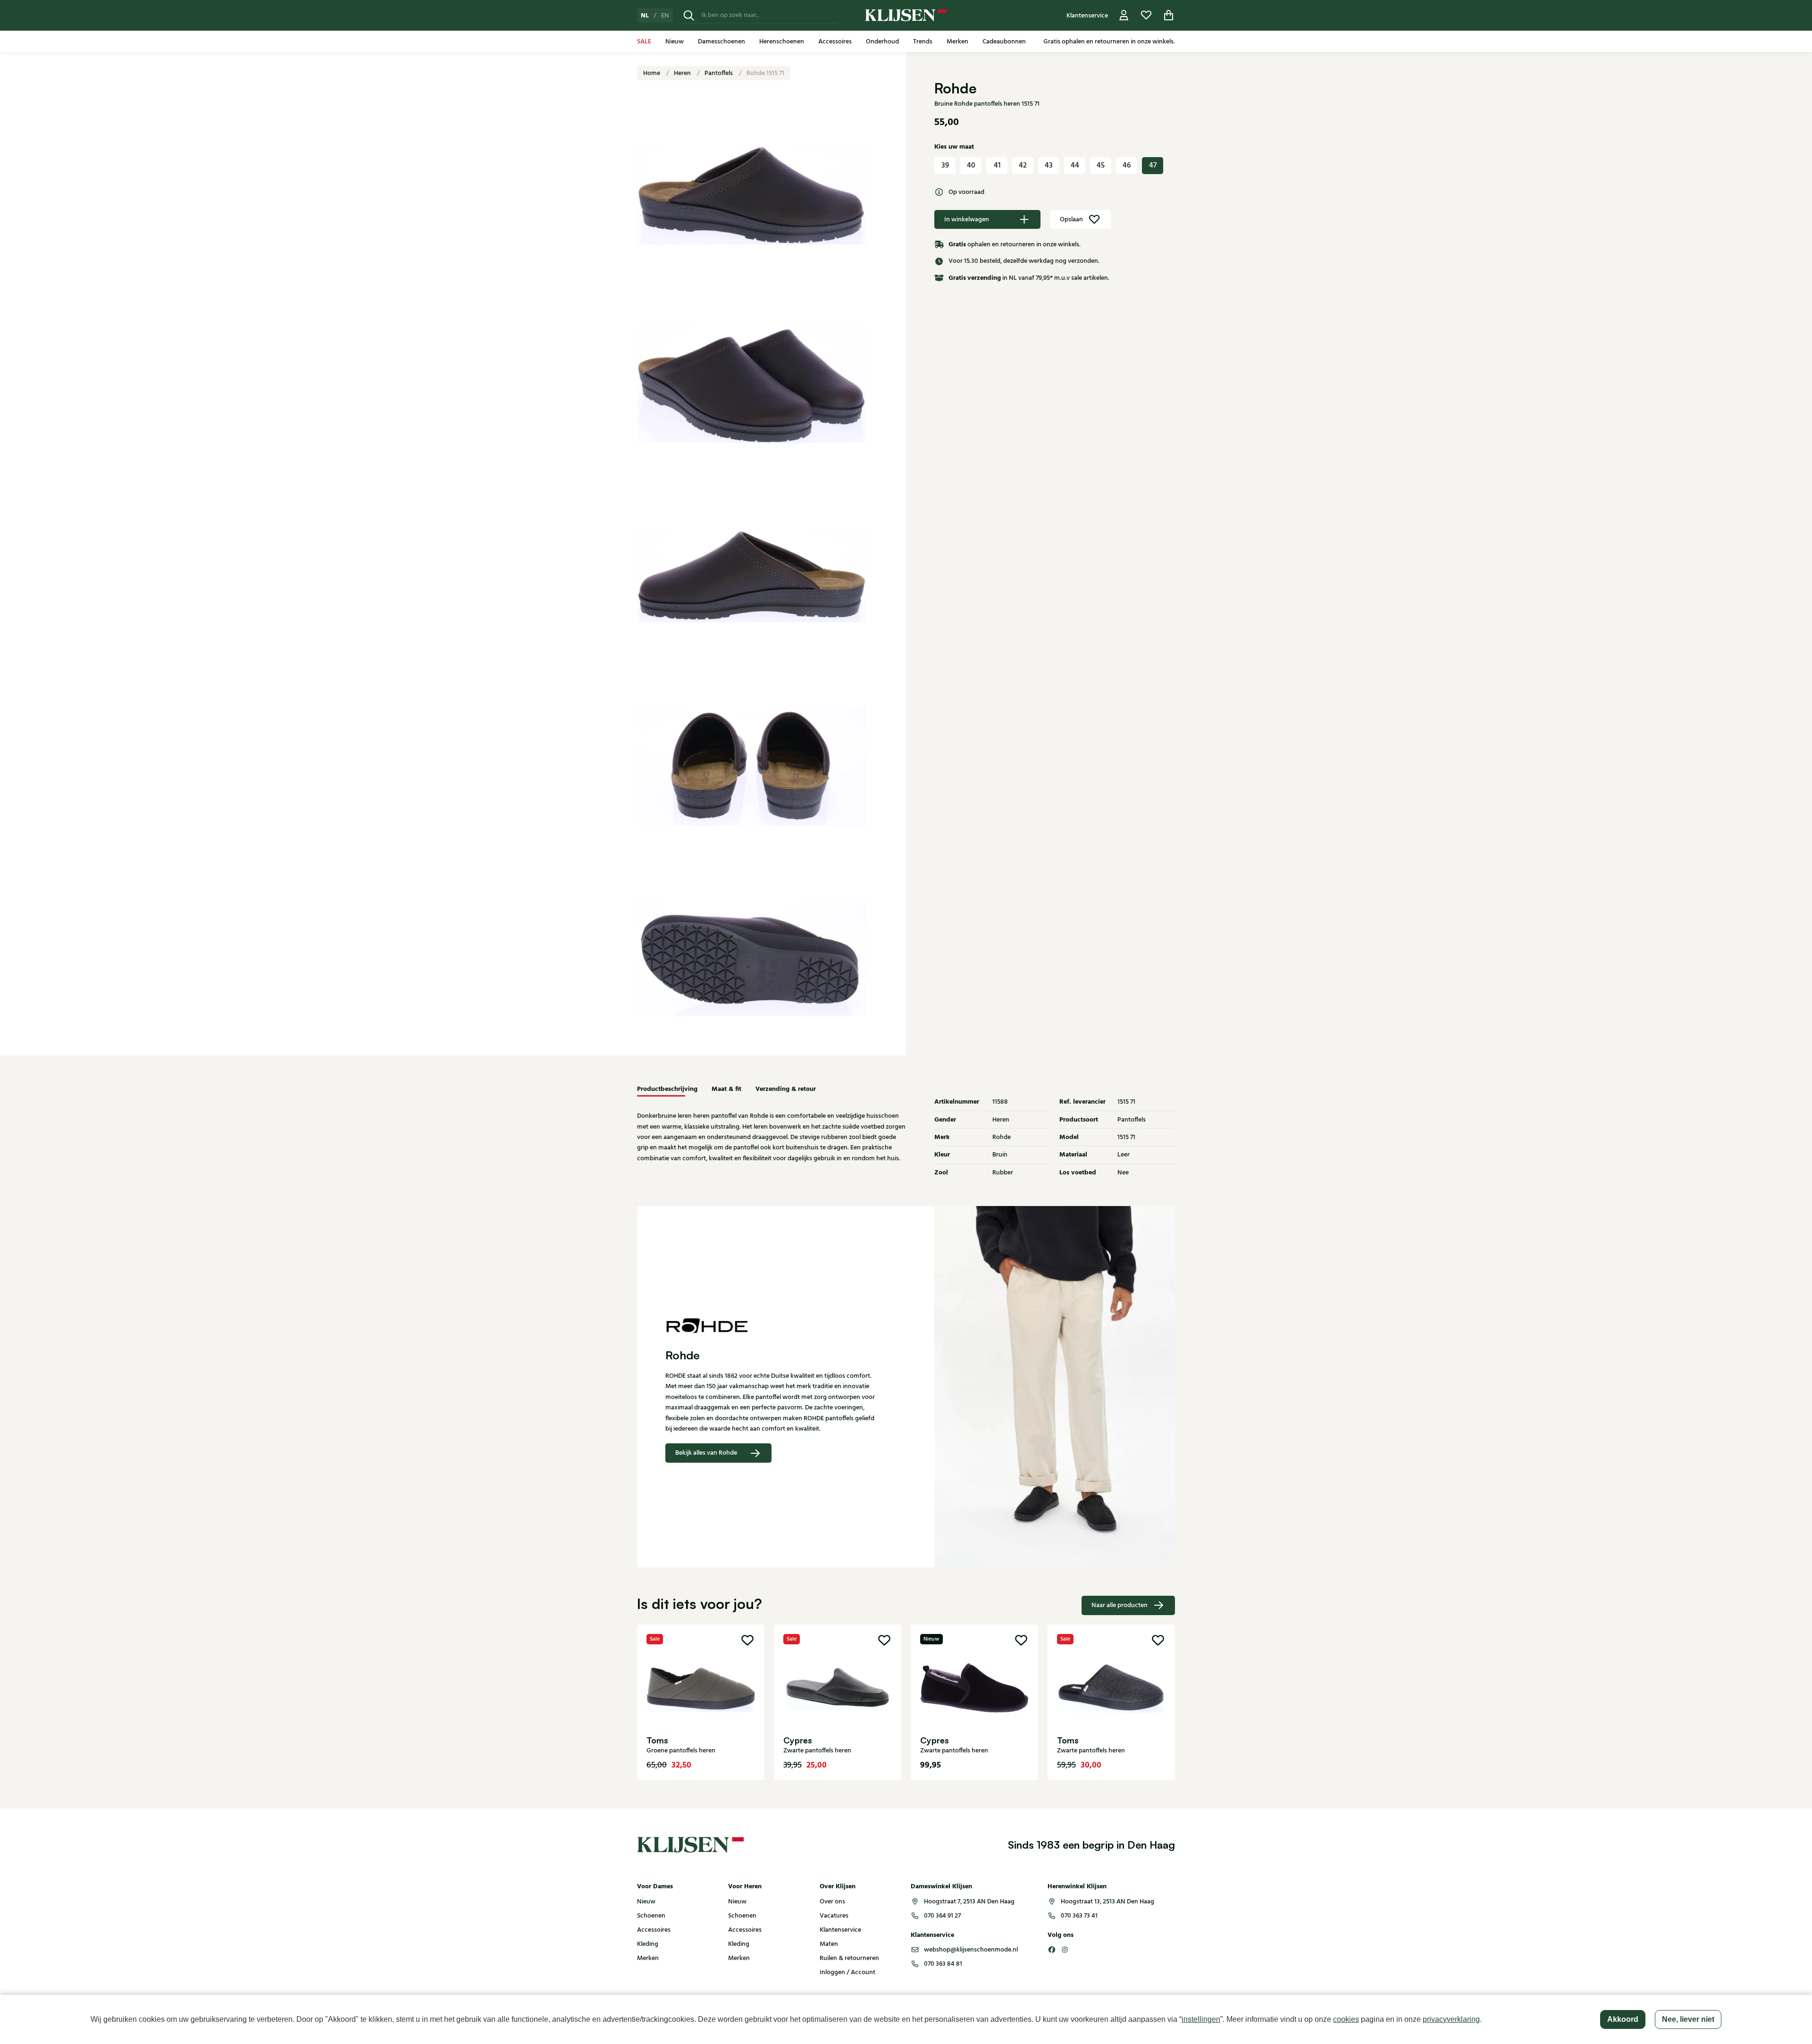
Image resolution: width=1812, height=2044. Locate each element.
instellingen (1201, 2019)
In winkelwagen (967, 219)
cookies (1346, 2019)
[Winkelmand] (1169, 15)
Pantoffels (719, 73)
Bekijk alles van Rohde (706, 1453)
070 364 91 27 (942, 1916)
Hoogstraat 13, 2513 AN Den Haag (1107, 1902)
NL (645, 16)
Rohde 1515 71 (765, 73)
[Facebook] (1052, 1950)
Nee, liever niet (1688, 2019)
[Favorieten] (1146, 15)
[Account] (1124, 15)
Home (652, 73)
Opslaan (1071, 219)
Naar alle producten (1120, 1605)
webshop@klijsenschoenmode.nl (971, 1950)
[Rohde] (772, 1325)
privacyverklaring (1451, 2019)
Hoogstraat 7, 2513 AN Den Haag (969, 1902)
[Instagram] (1065, 1950)
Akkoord (1623, 2019)
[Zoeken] (689, 15)
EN (665, 16)
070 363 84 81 (943, 1964)
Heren (683, 73)
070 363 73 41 (1079, 1916)
